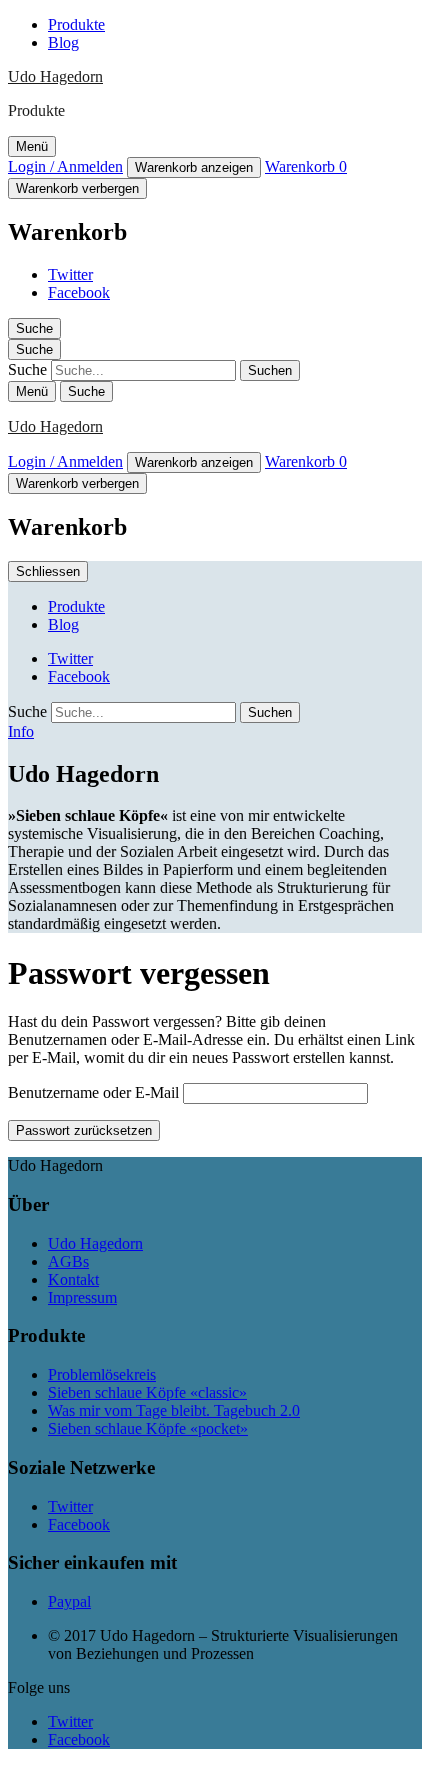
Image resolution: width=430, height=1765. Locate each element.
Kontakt (73, 1279)
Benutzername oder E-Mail (93, 1092)
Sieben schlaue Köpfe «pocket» (148, 1428)
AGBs (68, 1261)
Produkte (76, 24)
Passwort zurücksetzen (84, 1130)
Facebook (79, 292)
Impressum (82, 1297)
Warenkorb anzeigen (194, 167)
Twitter (70, 274)
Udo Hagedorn (55, 76)
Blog (63, 42)
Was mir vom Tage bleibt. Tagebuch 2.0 (174, 1410)
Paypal (69, 1601)
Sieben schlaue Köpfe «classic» (147, 1392)
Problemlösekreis (102, 1374)
